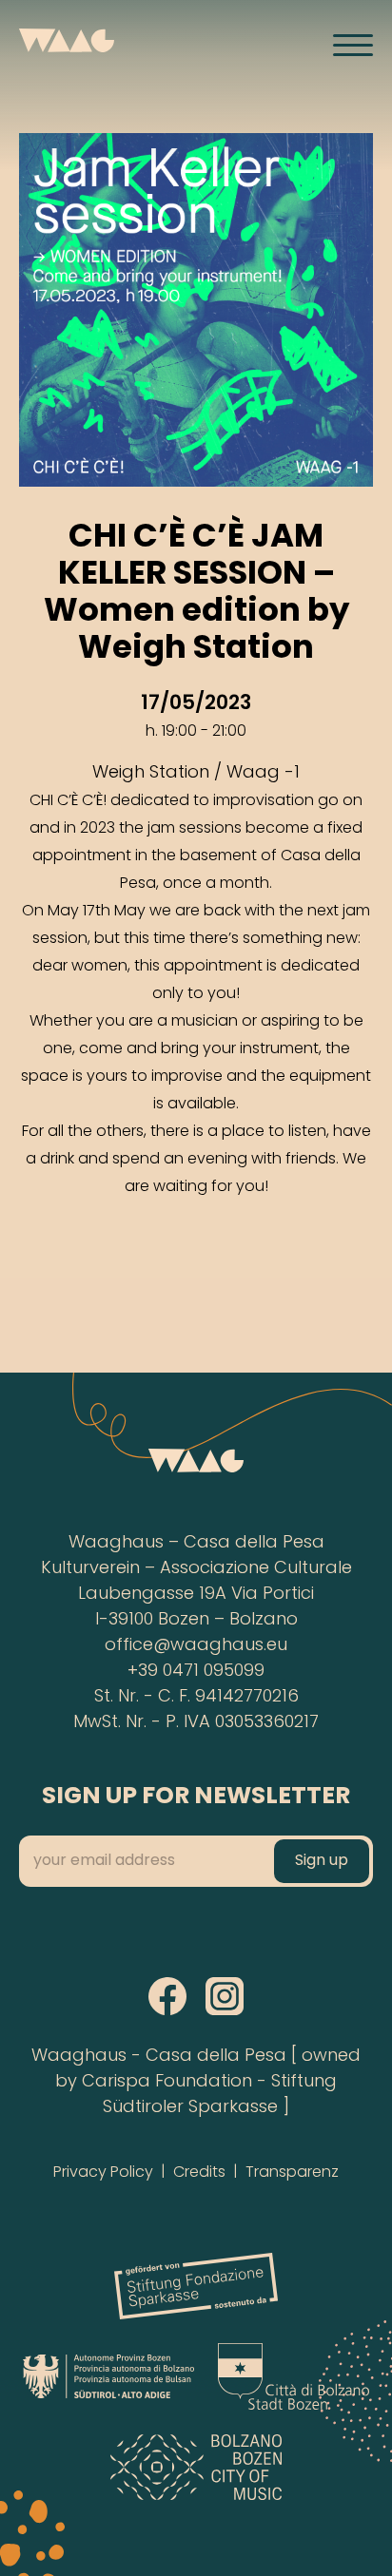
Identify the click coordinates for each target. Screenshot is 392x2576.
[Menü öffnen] (353, 45)
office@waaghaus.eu (196, 1646)
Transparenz (292, 2173)
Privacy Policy (103, 2173)
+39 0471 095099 (196, 1672)
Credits (199, 2173)
